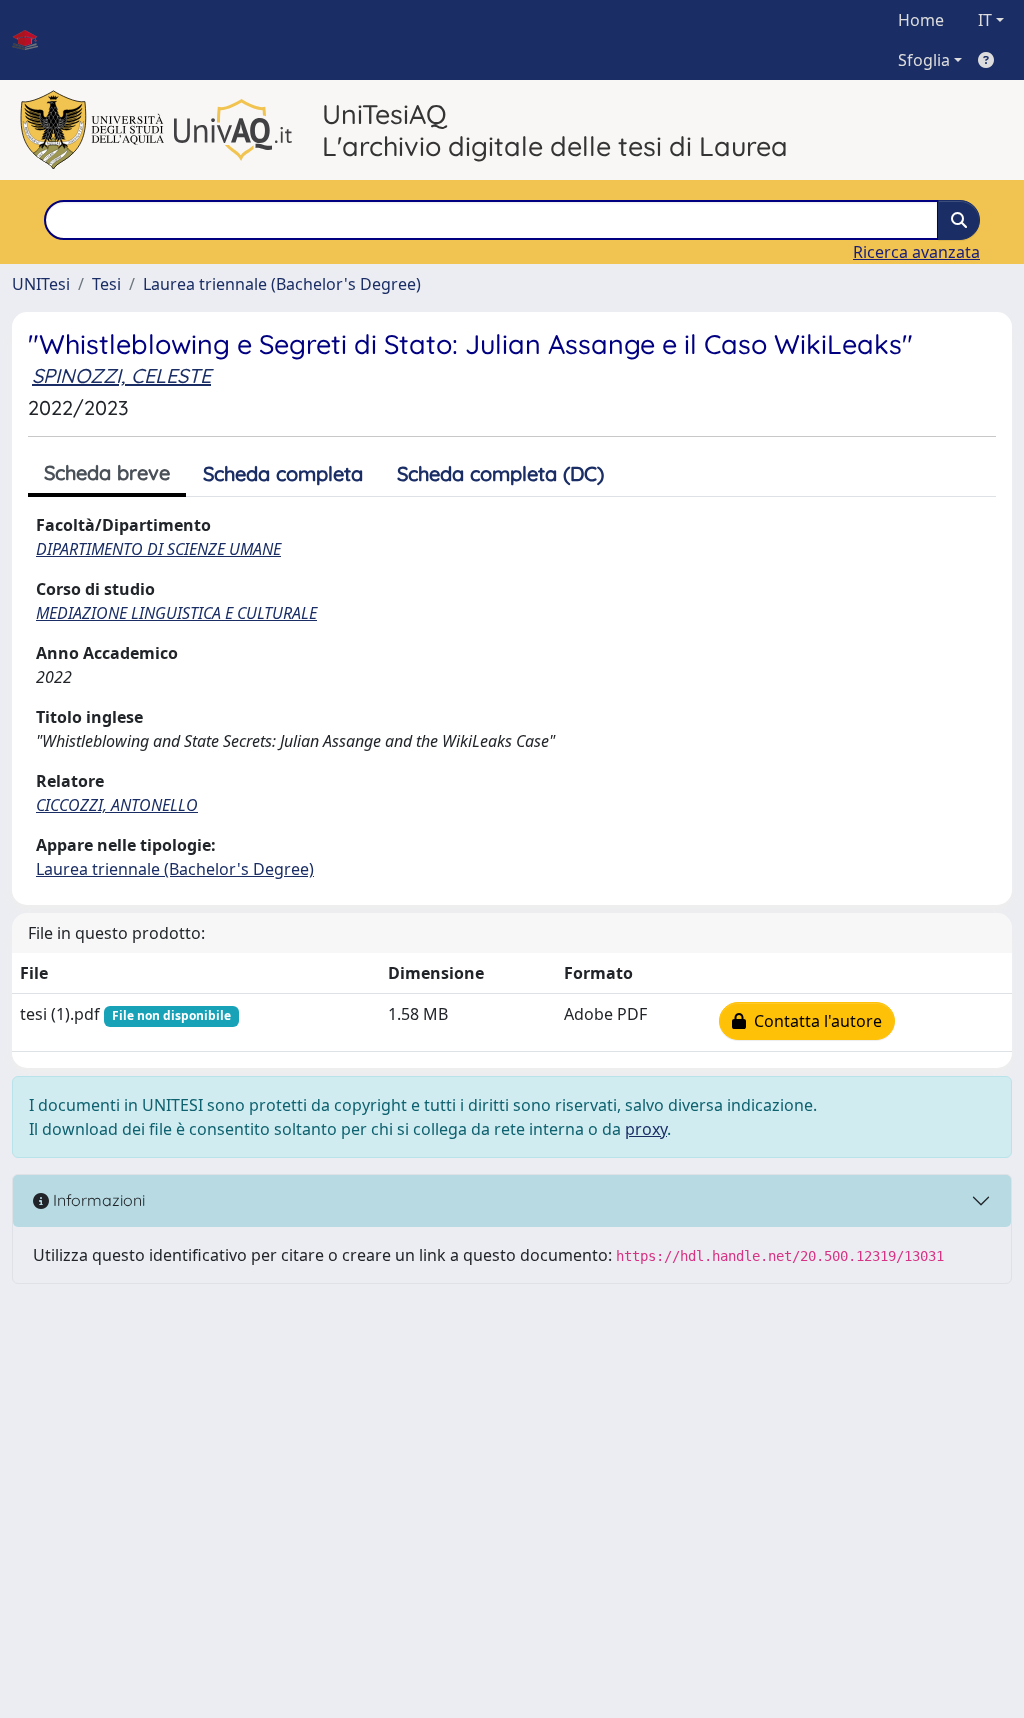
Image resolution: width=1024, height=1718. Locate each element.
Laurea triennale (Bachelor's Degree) (282, 284)
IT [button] (985, 20)
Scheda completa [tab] (283, 473)
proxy (646, 1129)
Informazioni (97, 1200)
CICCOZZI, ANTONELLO (117, 805)
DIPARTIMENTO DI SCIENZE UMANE (158, 549)
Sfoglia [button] (924, 60)
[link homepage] (33, 40)
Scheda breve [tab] (107, 472)
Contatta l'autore (814, 1021)
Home (921, 20)
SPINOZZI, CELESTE (121, 375)
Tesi (106, 284)
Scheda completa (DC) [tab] (500, 473)
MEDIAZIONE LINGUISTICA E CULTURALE (176, 613)
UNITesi (41, 284)
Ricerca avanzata (916, 252)
